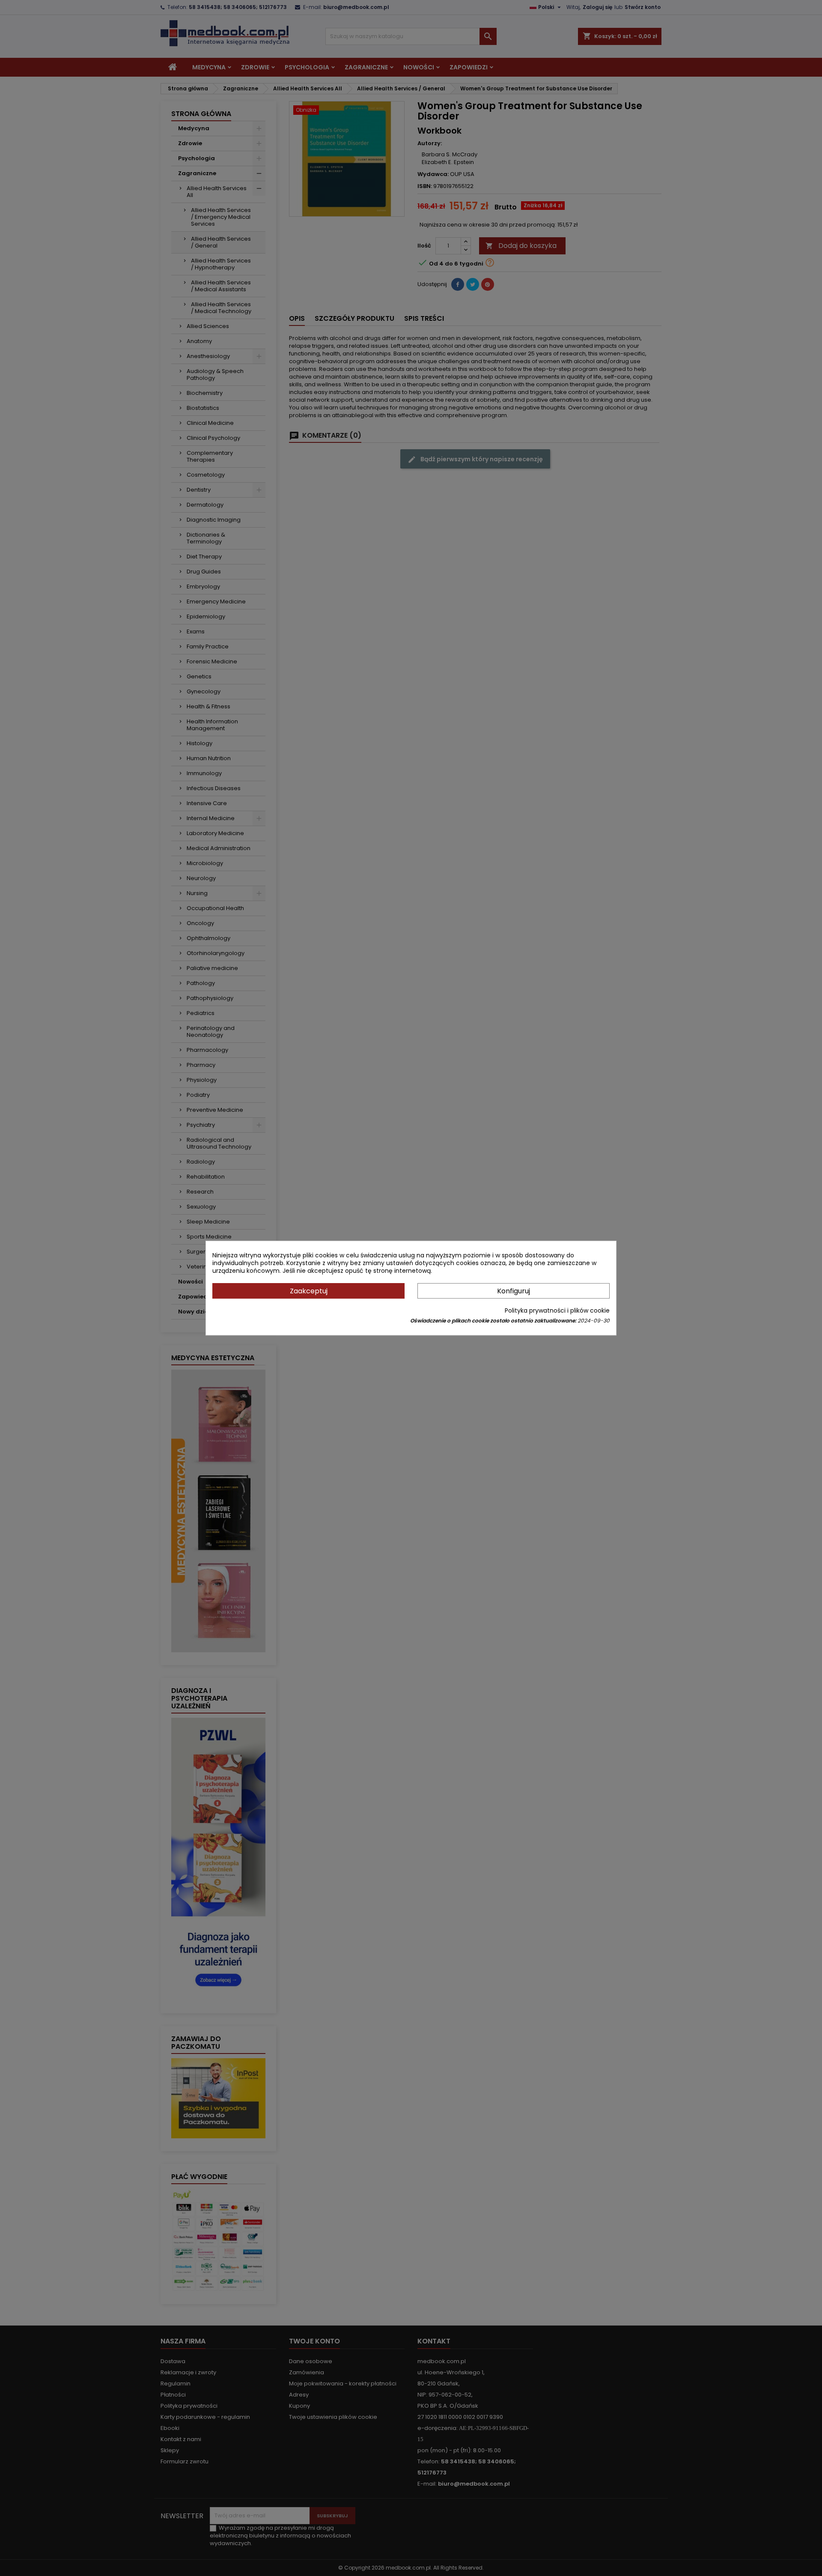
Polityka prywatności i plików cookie (557, 1310)
